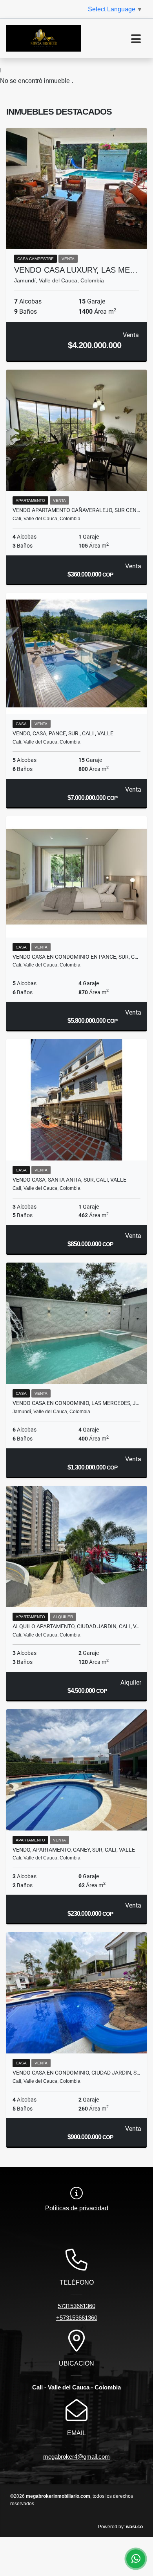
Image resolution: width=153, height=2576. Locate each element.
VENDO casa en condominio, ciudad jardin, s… (76, 2073)
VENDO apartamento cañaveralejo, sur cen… (76, 510)
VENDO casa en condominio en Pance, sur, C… (75, 957)
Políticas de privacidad (77, 2208)
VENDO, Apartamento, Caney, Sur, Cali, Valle (74, 1850)
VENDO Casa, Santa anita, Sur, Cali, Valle (69, 1180)
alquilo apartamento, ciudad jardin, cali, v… (76, 1626)
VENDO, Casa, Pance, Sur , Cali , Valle (63, 733)
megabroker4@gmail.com (76, 2457)
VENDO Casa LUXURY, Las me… (76, 270)
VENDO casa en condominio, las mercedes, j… (76, 1403)
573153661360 (76, 2306)
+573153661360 (77, 2318)
